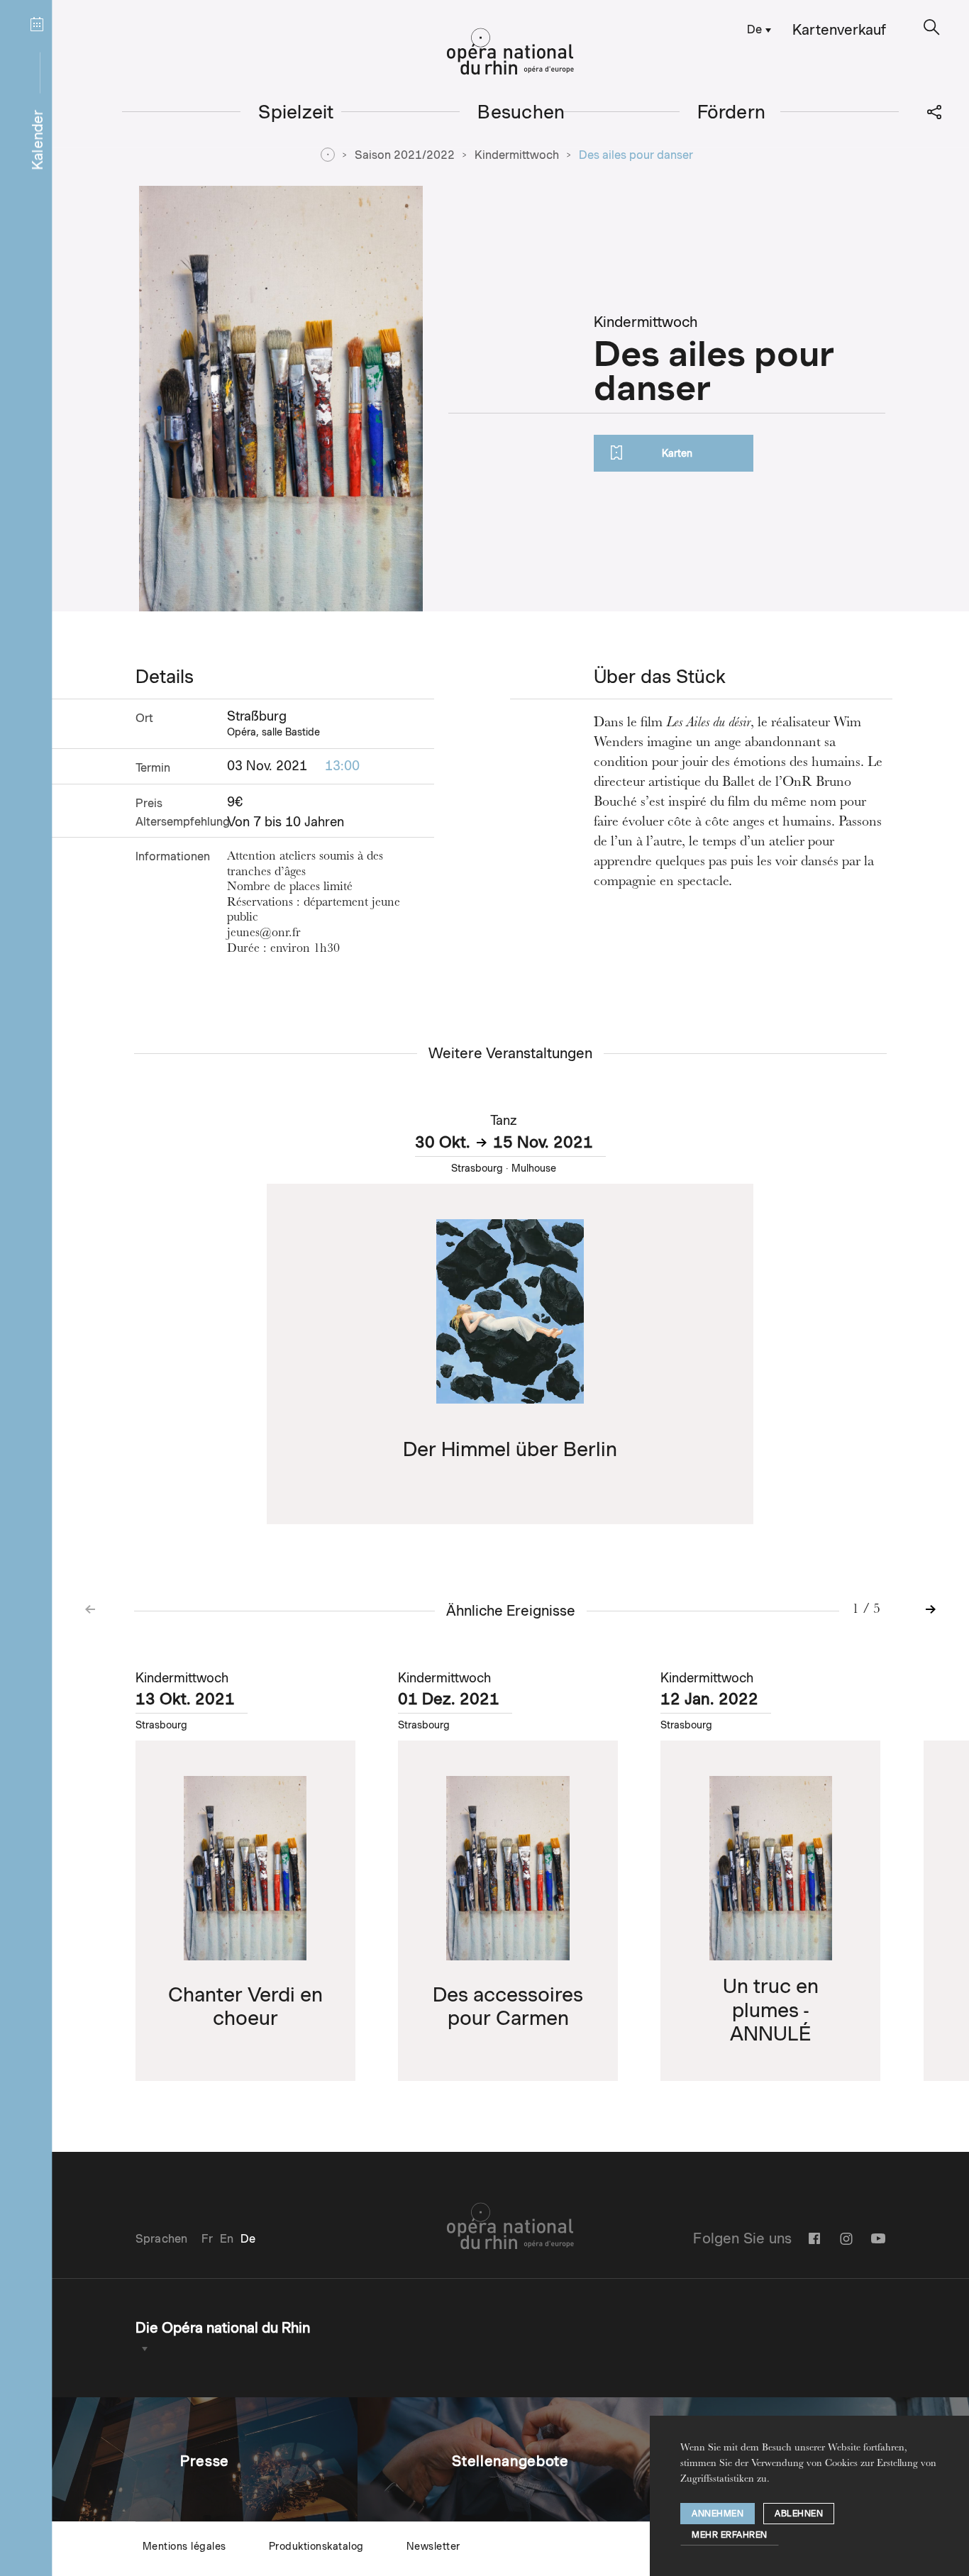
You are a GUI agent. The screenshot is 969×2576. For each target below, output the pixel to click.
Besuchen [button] (521, 112)
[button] (932, 27)
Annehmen (718, 2513)
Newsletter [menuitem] (433, 2546)
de (754, 29)
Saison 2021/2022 (405, 155)
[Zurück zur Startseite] (510, 52)
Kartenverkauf (839, 30)
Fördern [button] (732, 112)
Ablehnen (799, 2513)
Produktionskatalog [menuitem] (316, 2546)
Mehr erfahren (730, 2535)
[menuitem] (757, 29)
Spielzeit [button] (296, 112)
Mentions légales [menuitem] (184, 2546)
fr (207, 2239)
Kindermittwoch (517, 155)
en (227, 2239)
